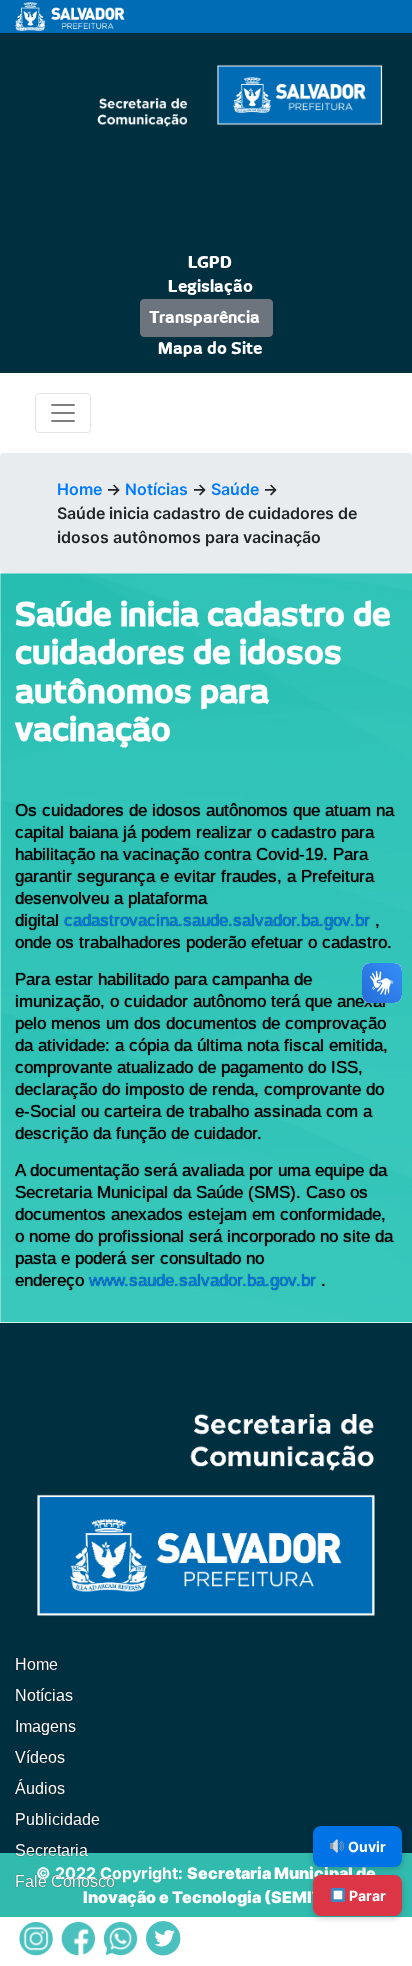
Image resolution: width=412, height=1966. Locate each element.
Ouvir (365, 1846)
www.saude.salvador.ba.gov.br (202, 1280)
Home (79, 489)
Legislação (210, 287)
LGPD (210, 263)
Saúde (235, 489)
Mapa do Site (210, 349)
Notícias (156, 489)
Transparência (204, 318)
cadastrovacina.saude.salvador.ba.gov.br (217, 920)
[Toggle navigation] (63, 413)
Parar (366, 1895)
